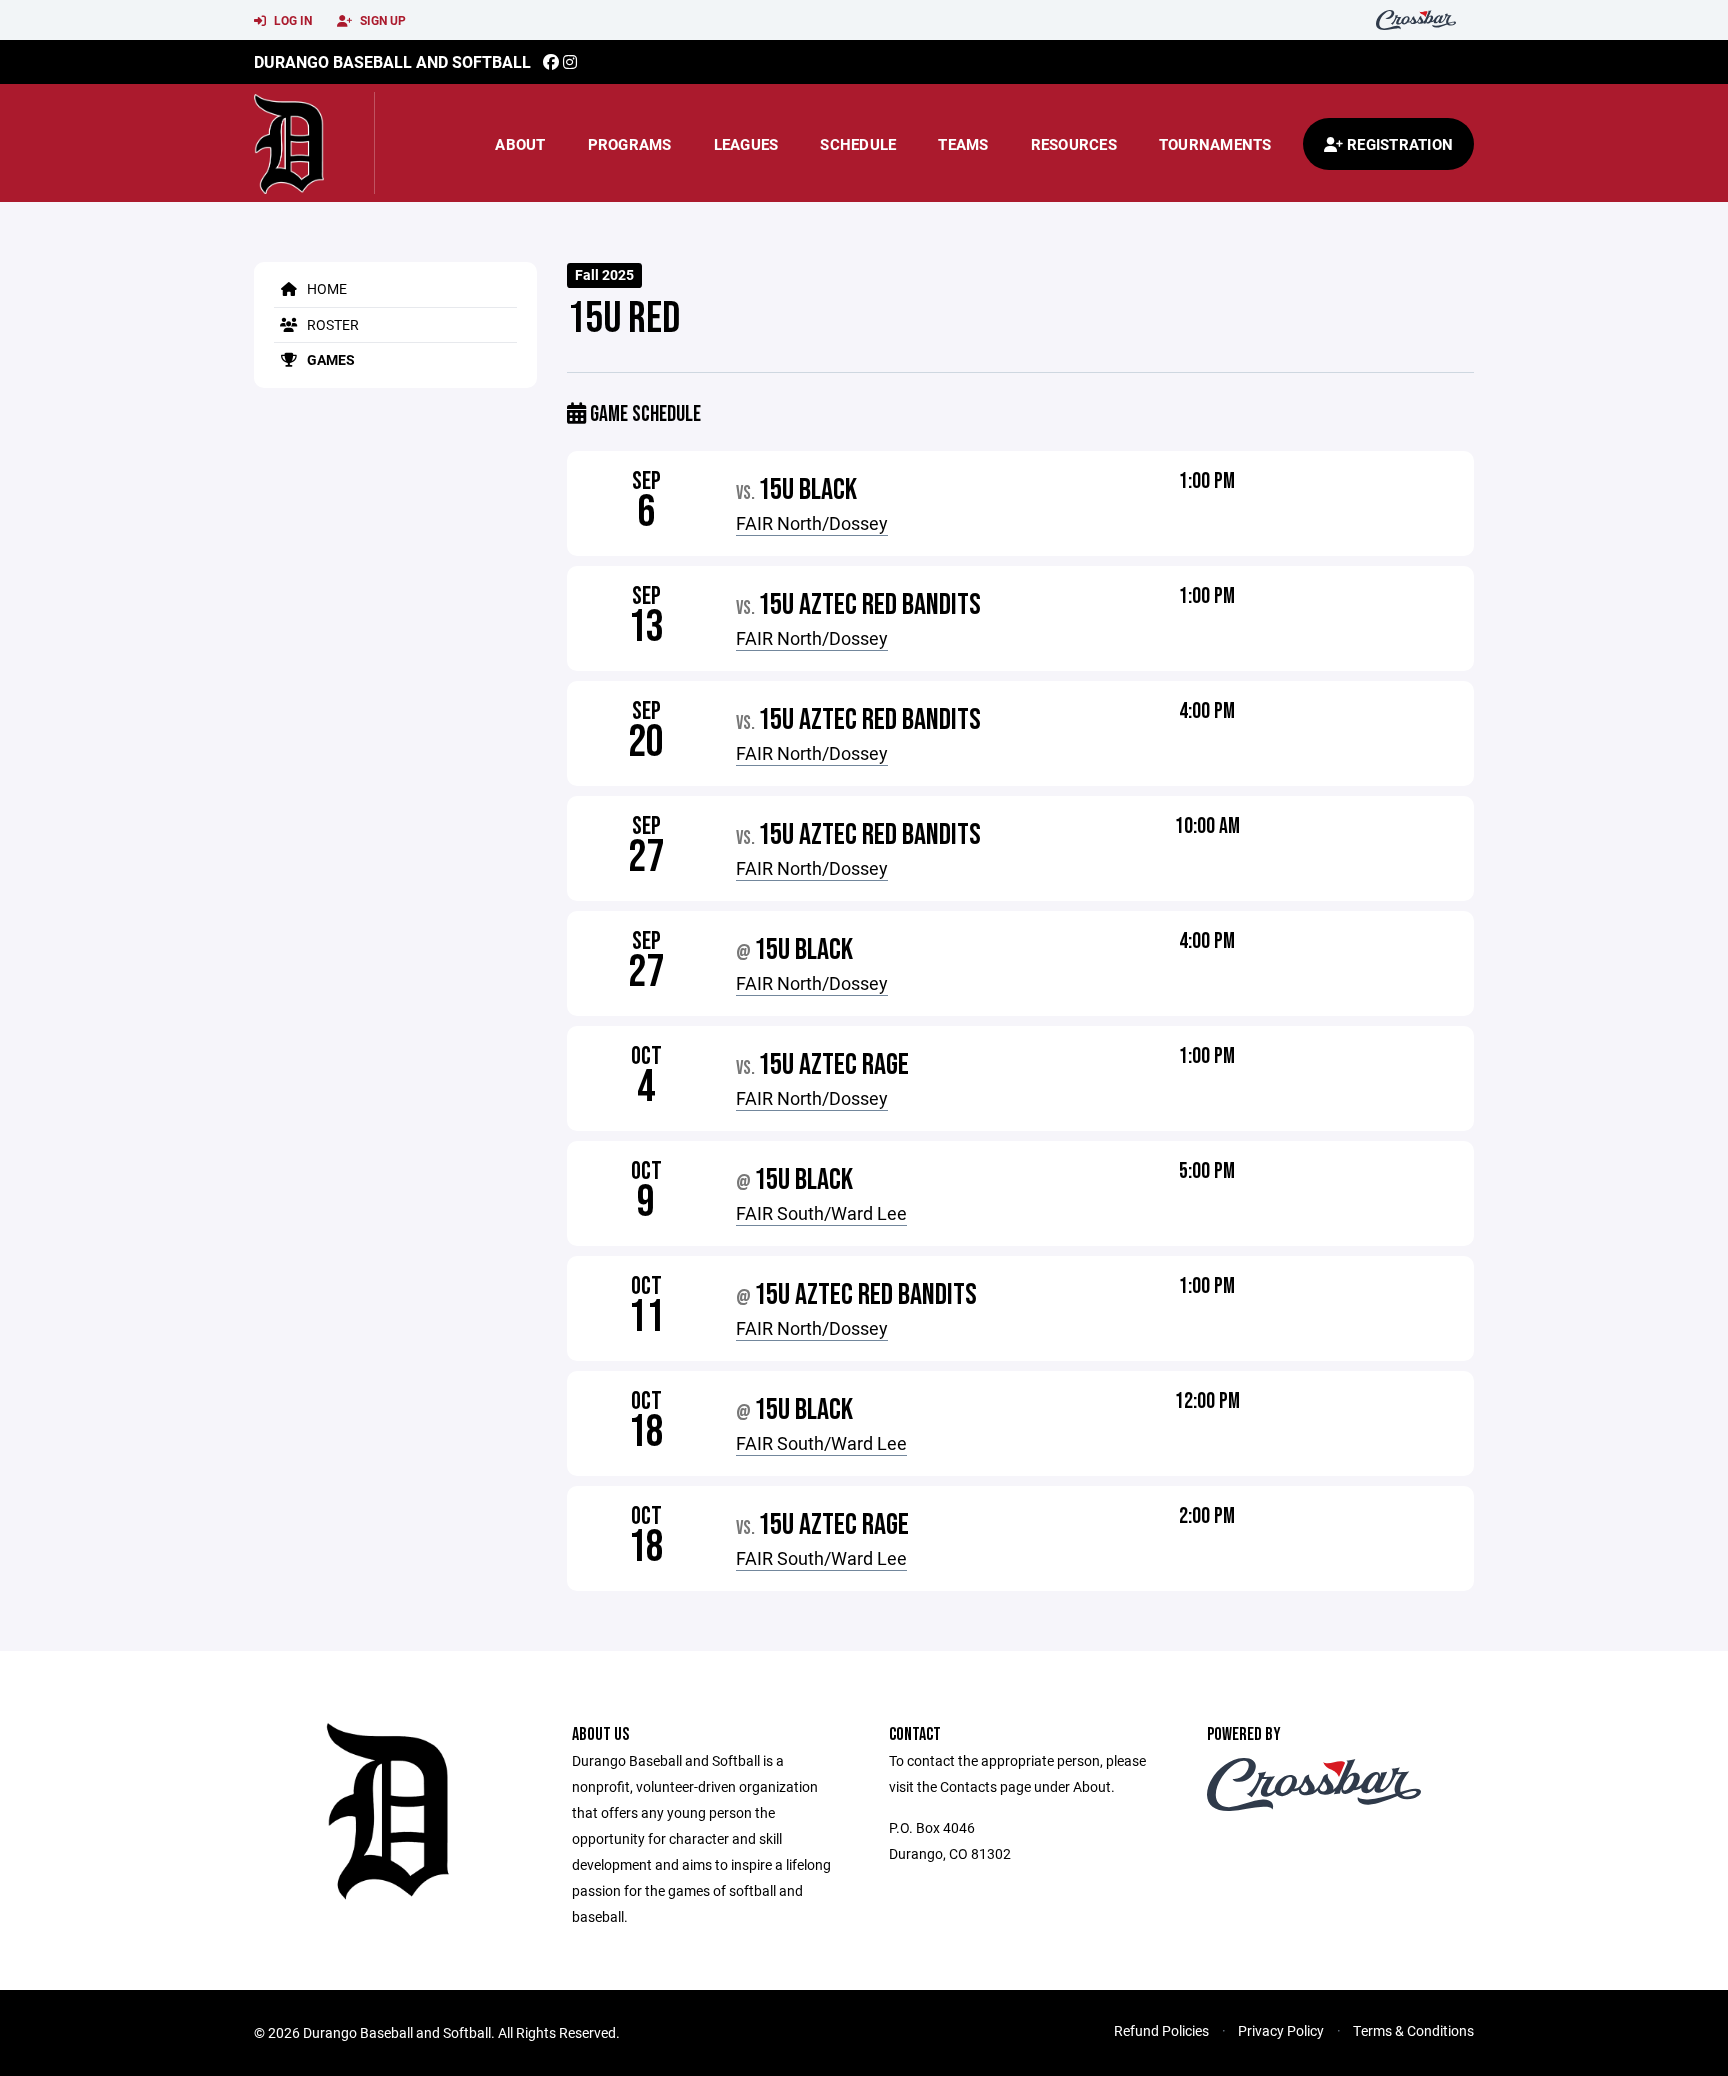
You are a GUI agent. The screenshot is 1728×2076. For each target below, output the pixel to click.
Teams (963, 144)
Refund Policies (1161, 2030)
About (520, 144)
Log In (291, 20)
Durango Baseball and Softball (392, 61)
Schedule (858, 144)
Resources (1074, 144)
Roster (331, 324)
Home (325, 288)
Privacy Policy (1281, 2030)
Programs (630, 144)
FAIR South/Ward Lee (821, 1213)
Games (329, 359)
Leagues (746, 144)
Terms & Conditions (1413, 2030)
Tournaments (1215, 144)
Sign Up (381, 20)
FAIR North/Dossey (812, 523)
